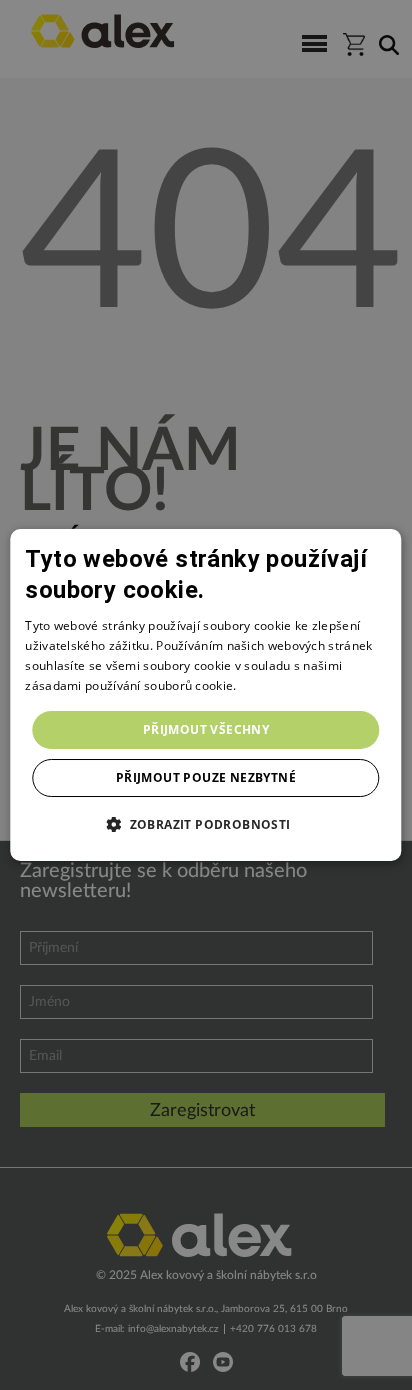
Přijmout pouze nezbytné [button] (206, 777)
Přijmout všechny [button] (206, 729)
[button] (205, 824)
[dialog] (205, 695)
